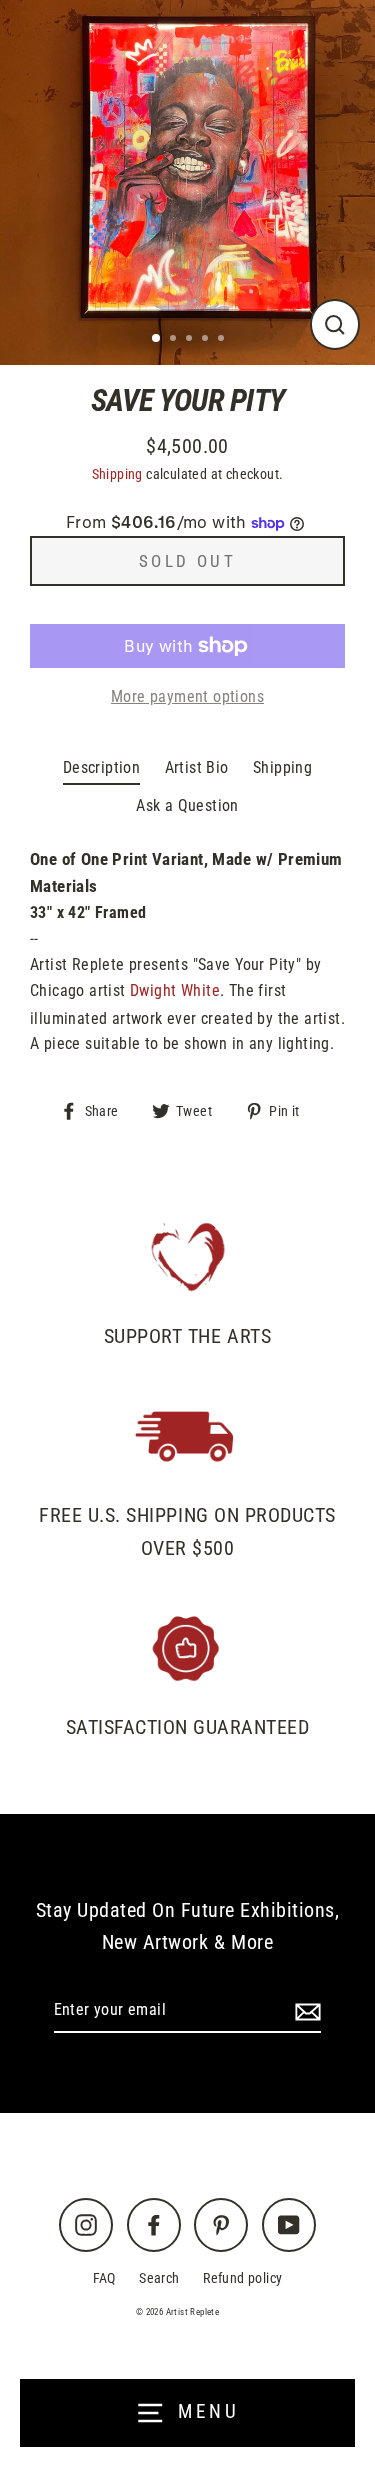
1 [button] (157, 339)
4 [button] (207, 340)
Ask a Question (187, 805)
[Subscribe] (305, 2011)
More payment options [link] (187, 696)
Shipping (117, 474)
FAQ (104, 2278)
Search (159, 2278)
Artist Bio (197, 767)
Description (101, 767)
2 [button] (175, 340)
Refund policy (242, 2278)
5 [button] (223, 340)
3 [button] (191, 340)
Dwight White (175, 990)
